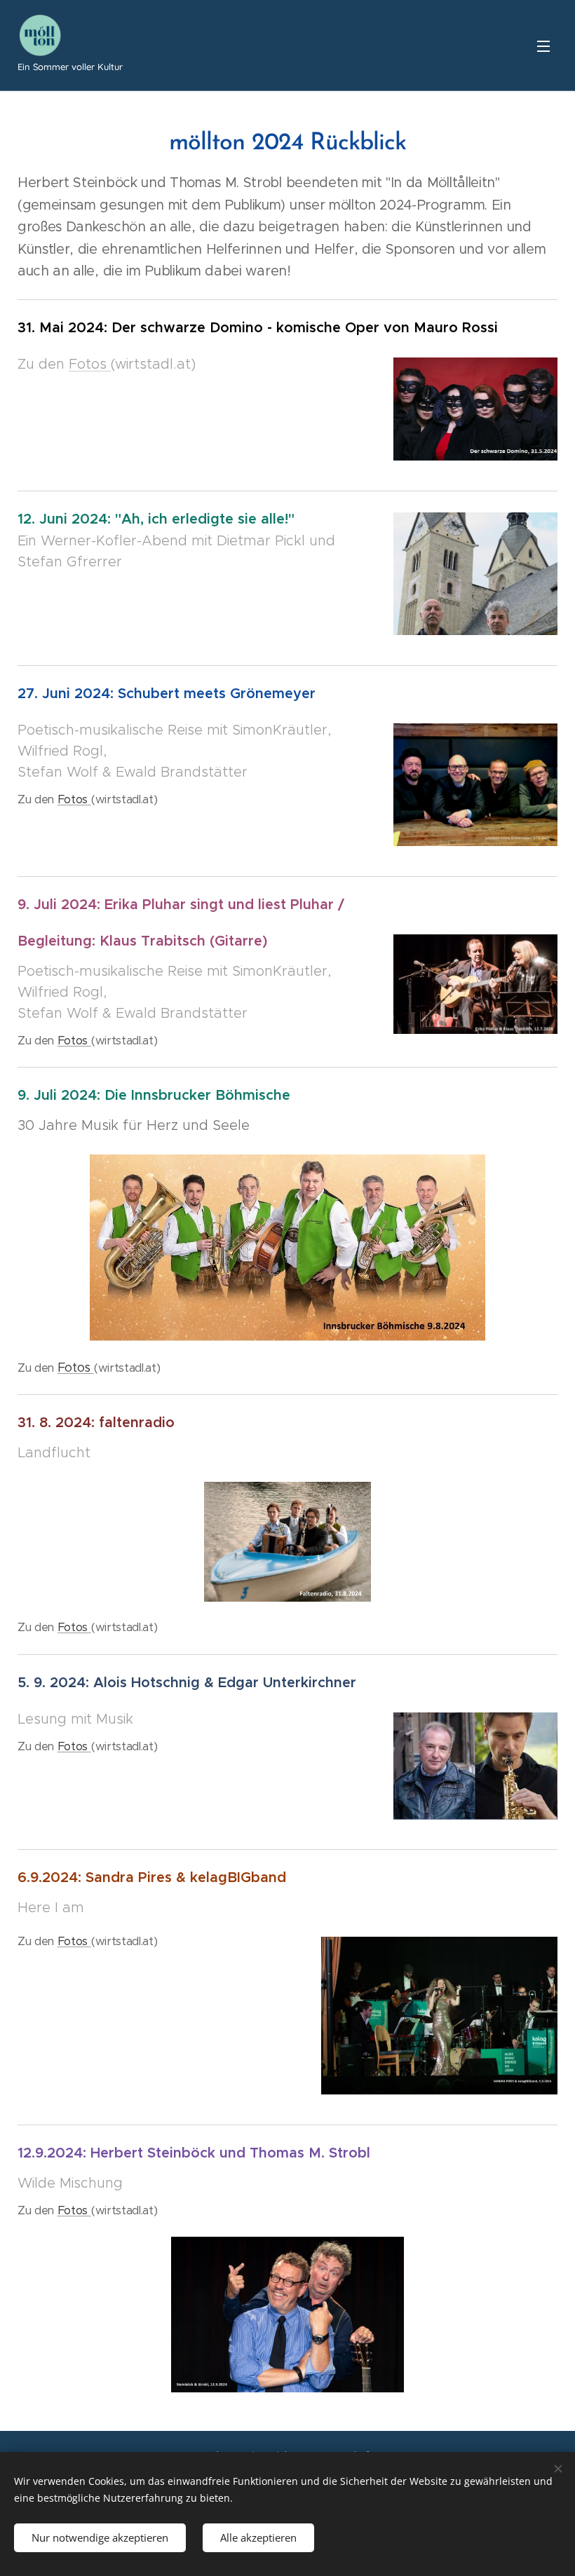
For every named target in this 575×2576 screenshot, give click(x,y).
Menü (543, 46)
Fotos (90, 364)
